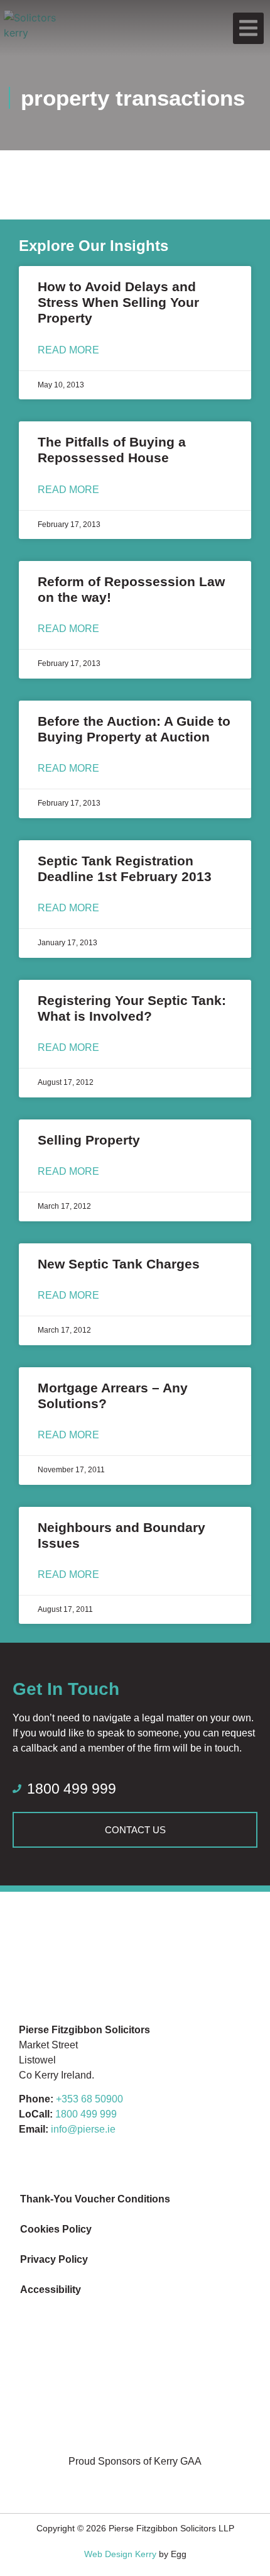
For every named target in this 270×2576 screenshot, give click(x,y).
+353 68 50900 (89, 2099)
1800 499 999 (86, 2114)
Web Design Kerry (120, 2554)
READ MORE (68, 350)
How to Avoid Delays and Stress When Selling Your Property (118, 302)
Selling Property (89, 1140)
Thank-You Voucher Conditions (95, 2199)
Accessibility (51, 2290)
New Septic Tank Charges (119, 1264)
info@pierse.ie (83, 2129)
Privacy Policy (54, 2259)
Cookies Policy (56, 2229)
